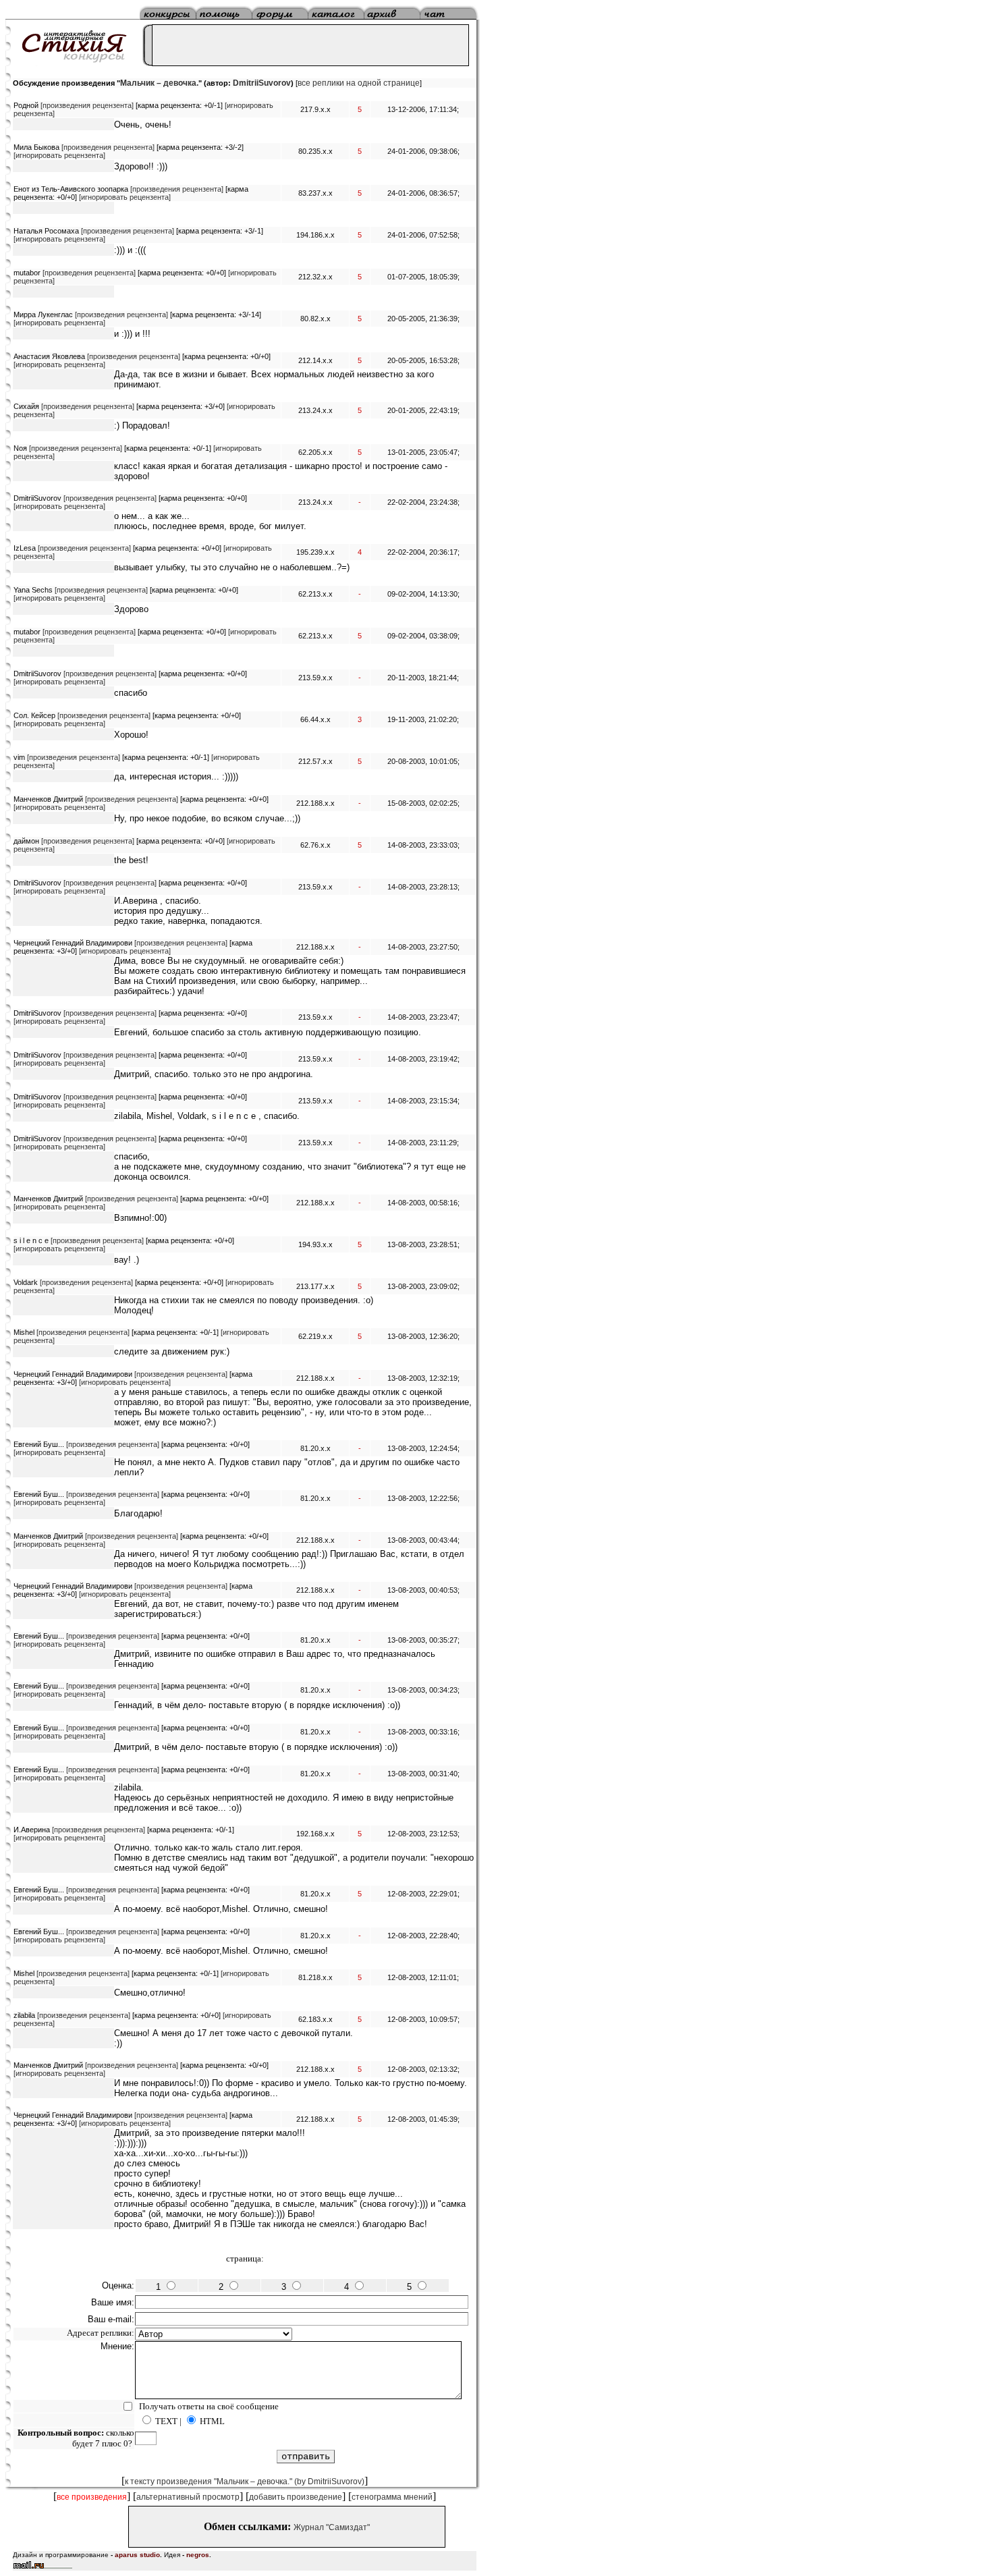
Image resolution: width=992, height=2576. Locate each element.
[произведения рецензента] (87, 105)
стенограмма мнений (392, 2497)
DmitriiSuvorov (262, 83)
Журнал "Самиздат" (332, 2527)
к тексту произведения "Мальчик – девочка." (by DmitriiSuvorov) (245, 2482)
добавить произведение (296, 2497)
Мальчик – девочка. (159, 83)
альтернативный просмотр (188, 2497)
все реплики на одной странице (359, 83)
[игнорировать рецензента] (59, 155)
